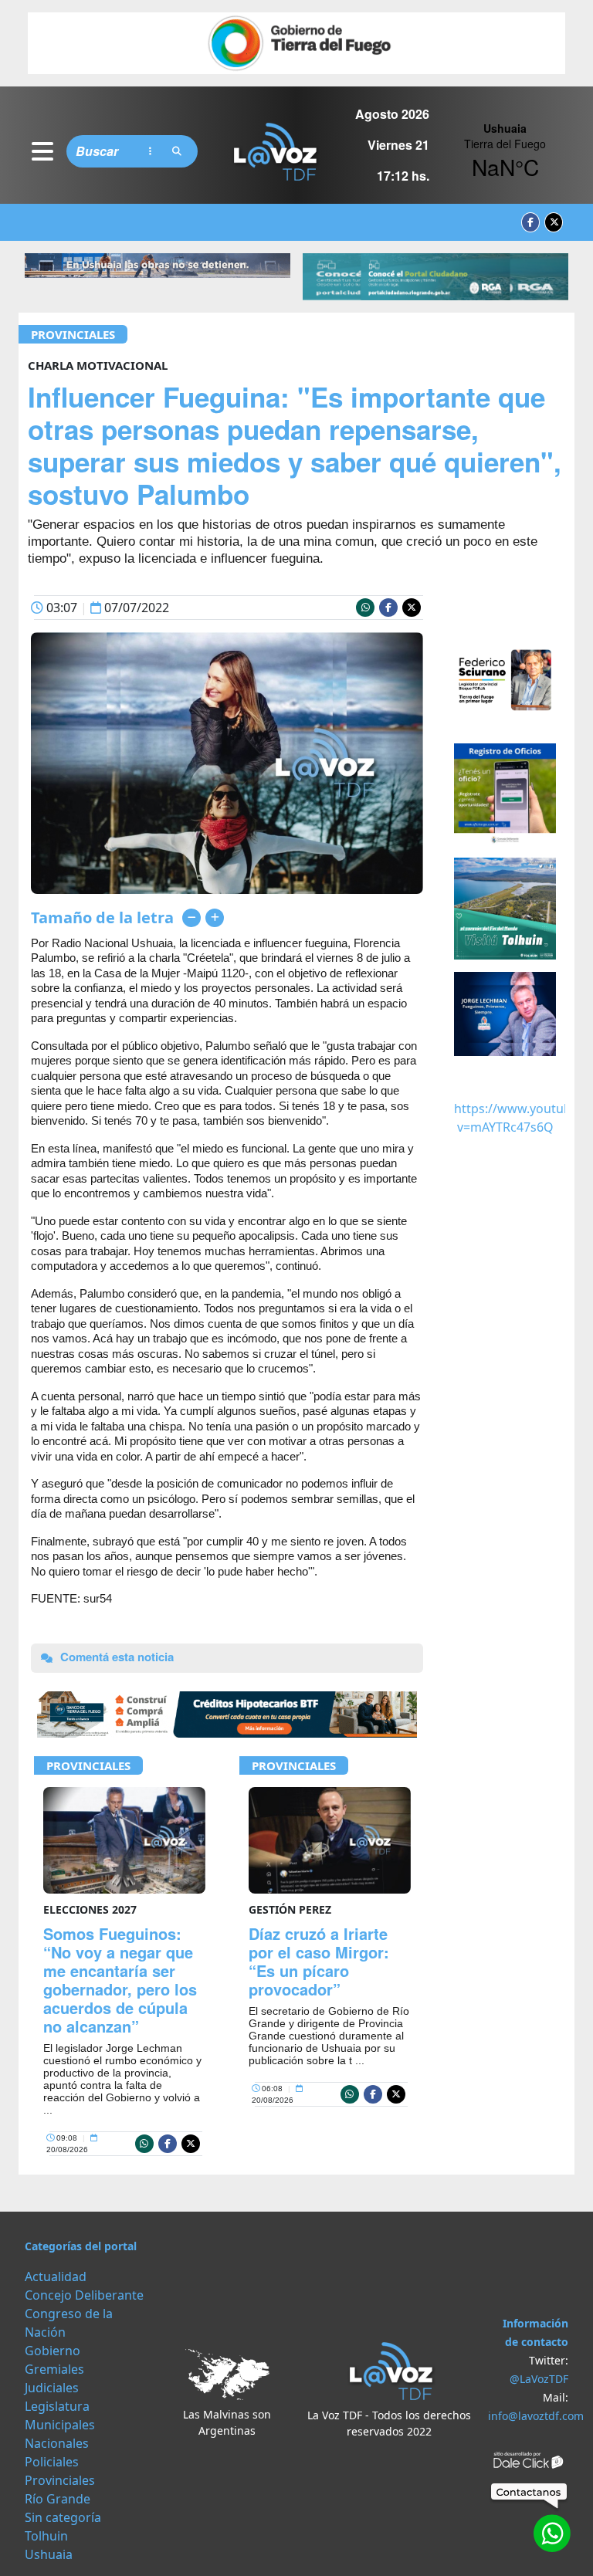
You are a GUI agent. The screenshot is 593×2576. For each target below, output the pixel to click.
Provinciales (73, 334)
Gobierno (53, 2351)
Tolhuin (46, 2536)
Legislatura (57, 2406)
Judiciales (52, 2388)
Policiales (52, 2462)
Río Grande (58, 2499)
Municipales (60, 2425)
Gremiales (54, 2369)
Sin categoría (63, 2517)
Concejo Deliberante (84, 2295)
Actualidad (56, 2276)
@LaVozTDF (539, 2379)
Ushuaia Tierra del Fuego (505, 151)
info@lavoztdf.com (536, 2416)
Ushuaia (49, 2554)
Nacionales (57, 2443)
